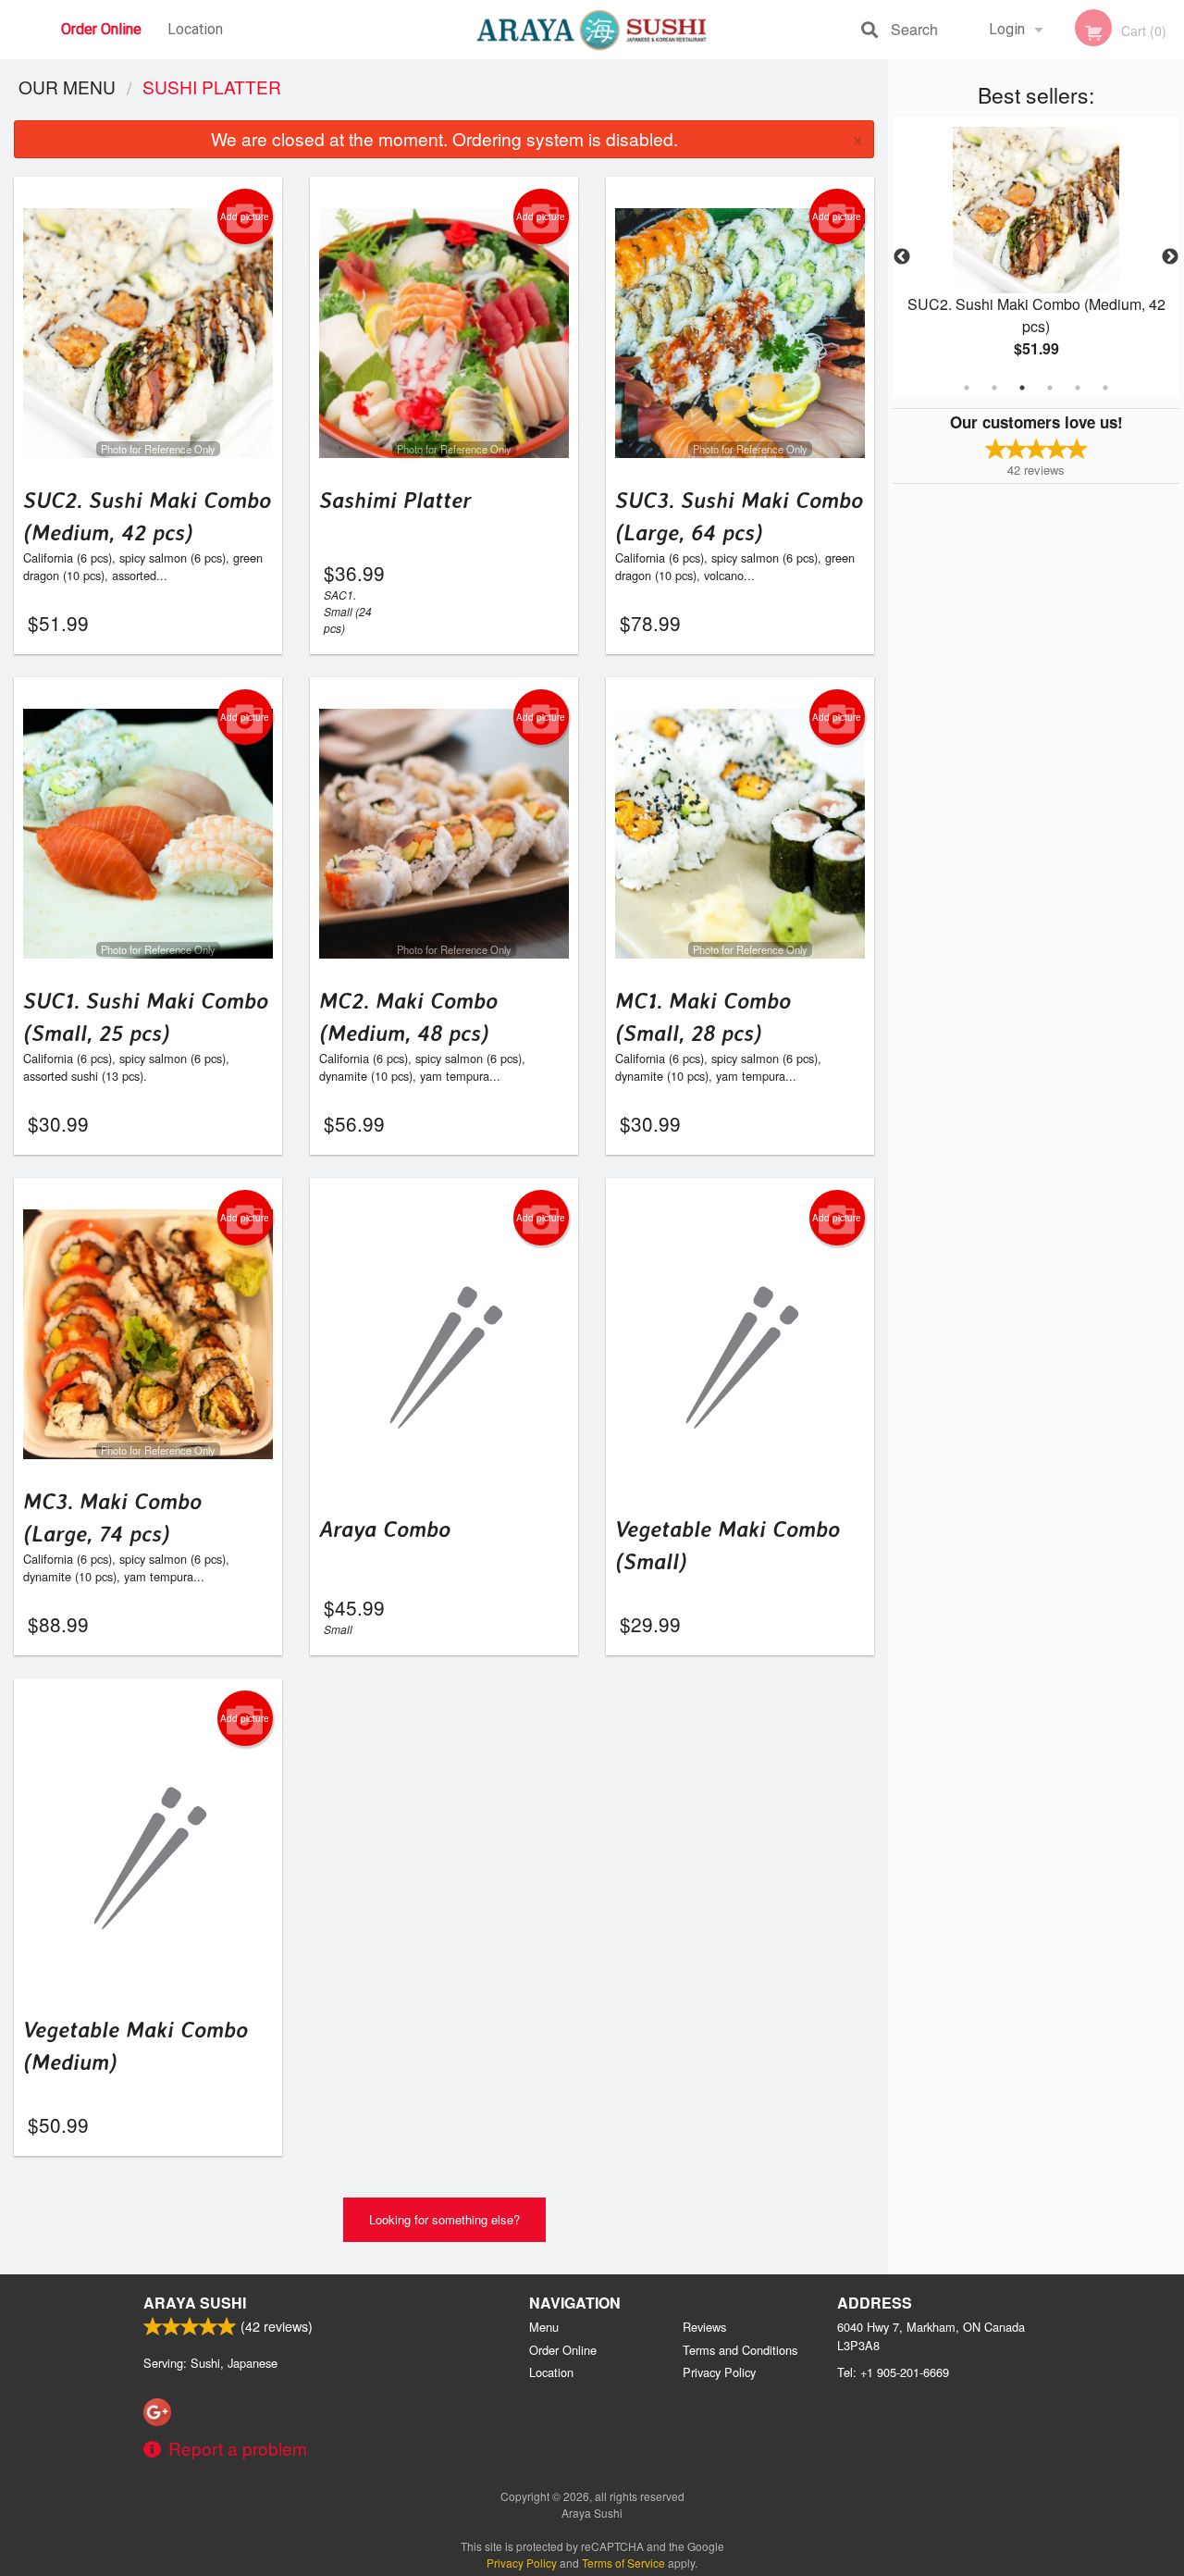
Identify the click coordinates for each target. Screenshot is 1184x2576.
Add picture (245, 217)
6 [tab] (1105, 388)
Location (195, 29)
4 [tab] (1050, 388)
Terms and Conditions (740, 2350)
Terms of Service (623, 2563)
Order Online (101, 29)
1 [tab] (967, 388)
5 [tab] (1078, 388)
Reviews (704, 2327)
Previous (902, 257)
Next (1170, 257)
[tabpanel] (1036, 257)
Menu (544, 2327)
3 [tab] (1022, 388)
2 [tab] (994, 388)
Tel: (893, 2372)
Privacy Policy (719, 2372)
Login (1007, 29)
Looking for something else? (444, 2219)
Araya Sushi (195, 2303)
